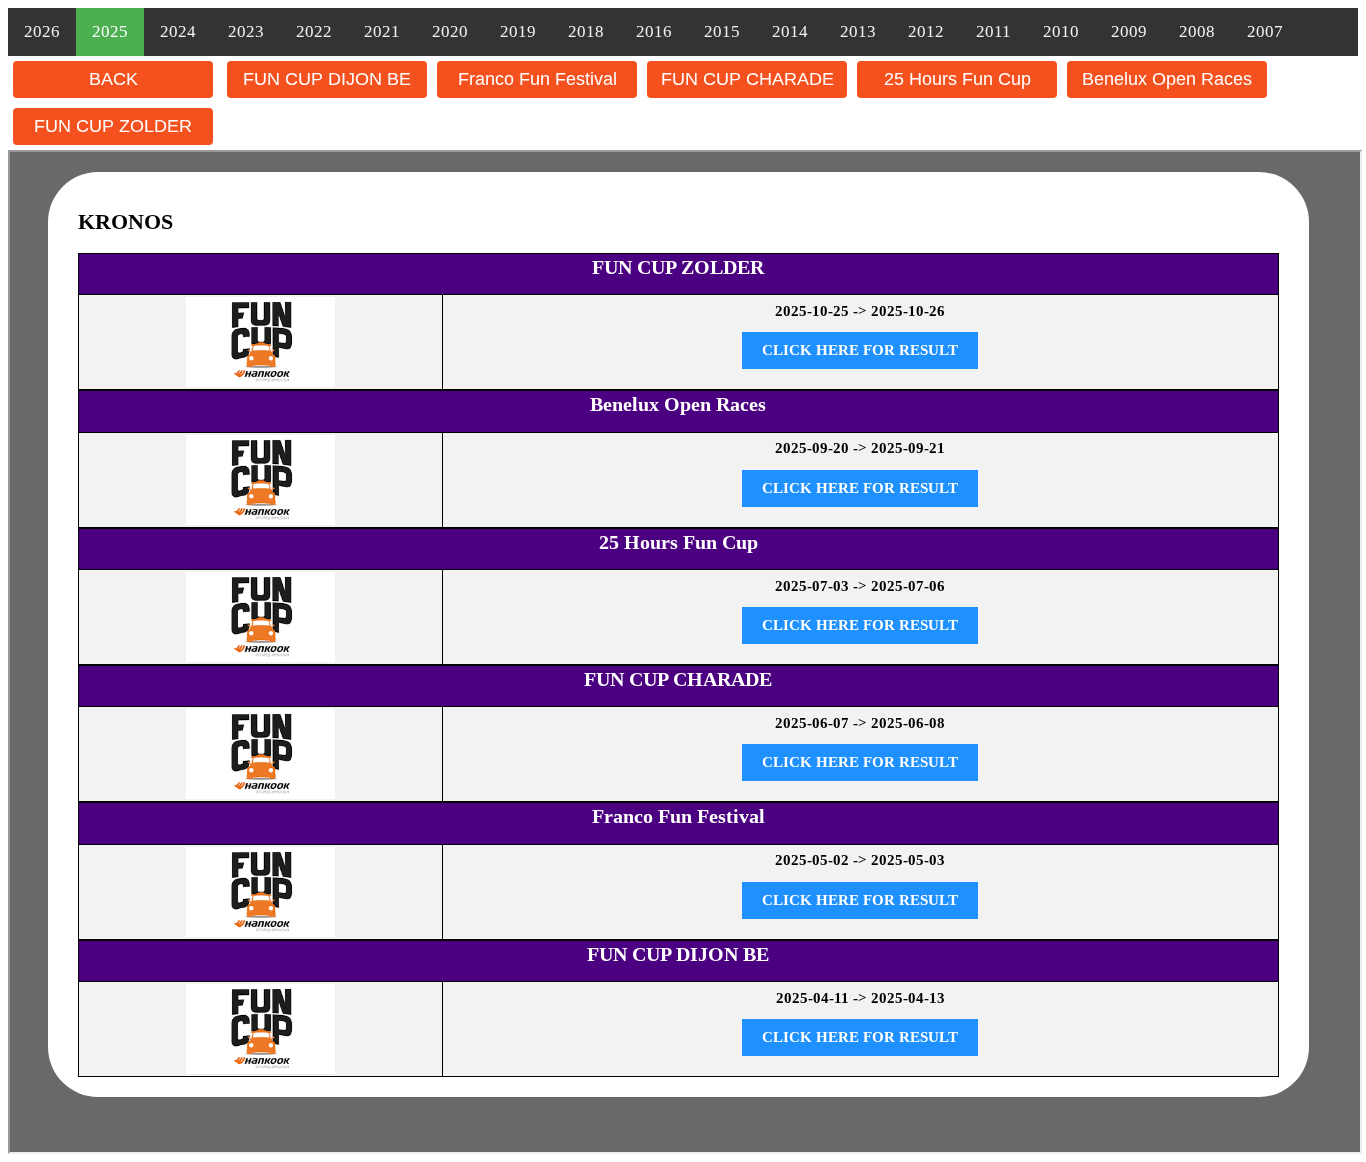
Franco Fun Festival (537, 79)
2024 (178, 31)
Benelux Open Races (1167, 79)
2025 (110, 31)
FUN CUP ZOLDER (113, 126)
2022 (314, 31)
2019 (518, 31)
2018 (586, 31)
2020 (450, 31)
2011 (993, 31)
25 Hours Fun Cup (957, 79)
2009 (1129, 31)
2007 (1265, 31)
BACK (113, 79)
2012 (926, 31)
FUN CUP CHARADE (747, 79)
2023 (246, 31)
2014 (790, 31)
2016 (654, 31)
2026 (42, 31)
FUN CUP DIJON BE (327, 79)
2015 (722, 31)
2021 (382, 31)
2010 (1061, 31)
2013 (858, 31)
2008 (1197, 31)
